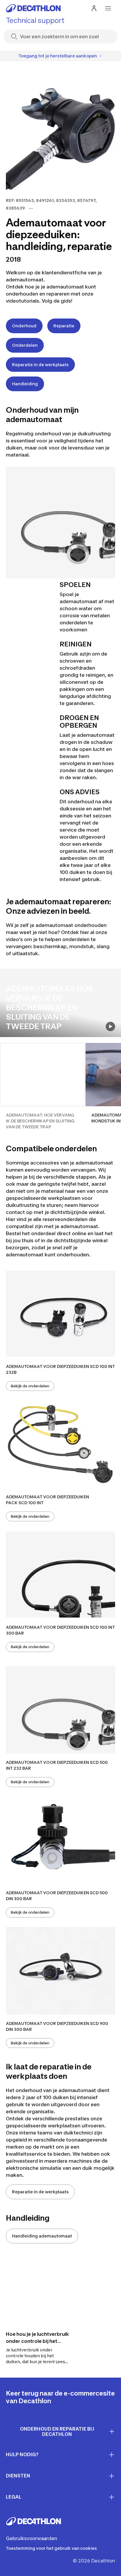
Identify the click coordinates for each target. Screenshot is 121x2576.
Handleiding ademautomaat (42, 2236)
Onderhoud (24, 326)
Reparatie (64, 326)
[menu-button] (108, 8)
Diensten (18, 2476)
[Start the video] (110, 1026)
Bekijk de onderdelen (30, 1386)
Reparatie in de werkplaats (40, 365)
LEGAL (14, 2497)
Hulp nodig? (22, 2454)
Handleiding (25, 384)
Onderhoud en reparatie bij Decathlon (57, 2432)
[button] (42, 1086)
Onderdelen (25, 345)
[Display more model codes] (31, 208)
